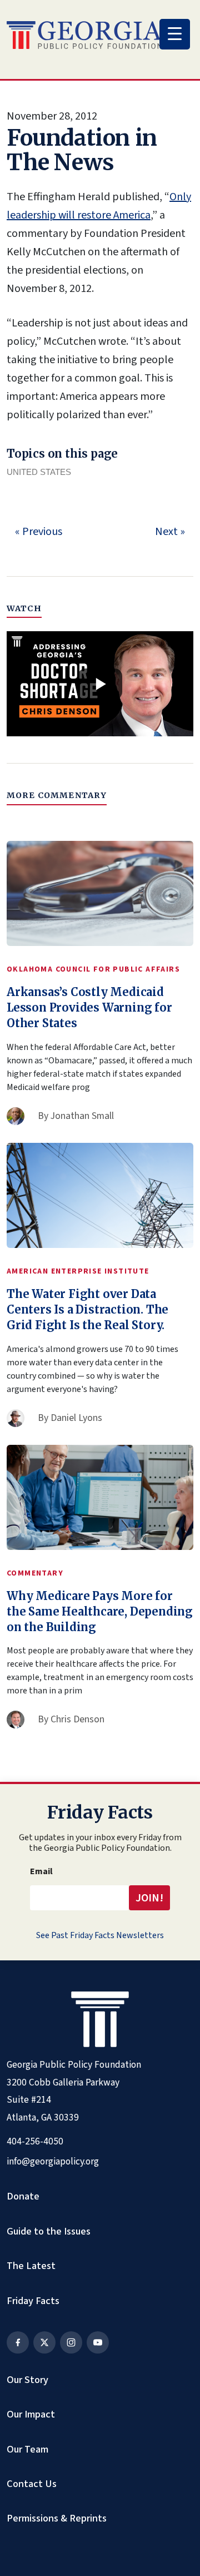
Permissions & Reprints (57, 2518)
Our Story (27, 2380)
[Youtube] (98, 2342)
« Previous (39, 532)
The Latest (31, 2266)
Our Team (27, 2449)
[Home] (84, 35)
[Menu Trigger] (175, 34)
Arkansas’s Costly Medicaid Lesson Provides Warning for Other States (89, 1007)
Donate (23, 2196)
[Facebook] (18, 2342)
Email (41, 1871)
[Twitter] (44, 2342)
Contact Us (32, 2484)
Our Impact (31, 2414)
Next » (170, 532)
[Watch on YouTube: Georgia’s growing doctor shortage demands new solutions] (100, 684)
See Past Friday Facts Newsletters (100, 1935)
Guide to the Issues (49, 2231)
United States (39, 472)
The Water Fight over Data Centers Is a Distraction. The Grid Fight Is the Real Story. (87, 1309)
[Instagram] (71, 2342)
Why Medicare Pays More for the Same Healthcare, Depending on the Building (100, 1611)
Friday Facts (33, 2301)
